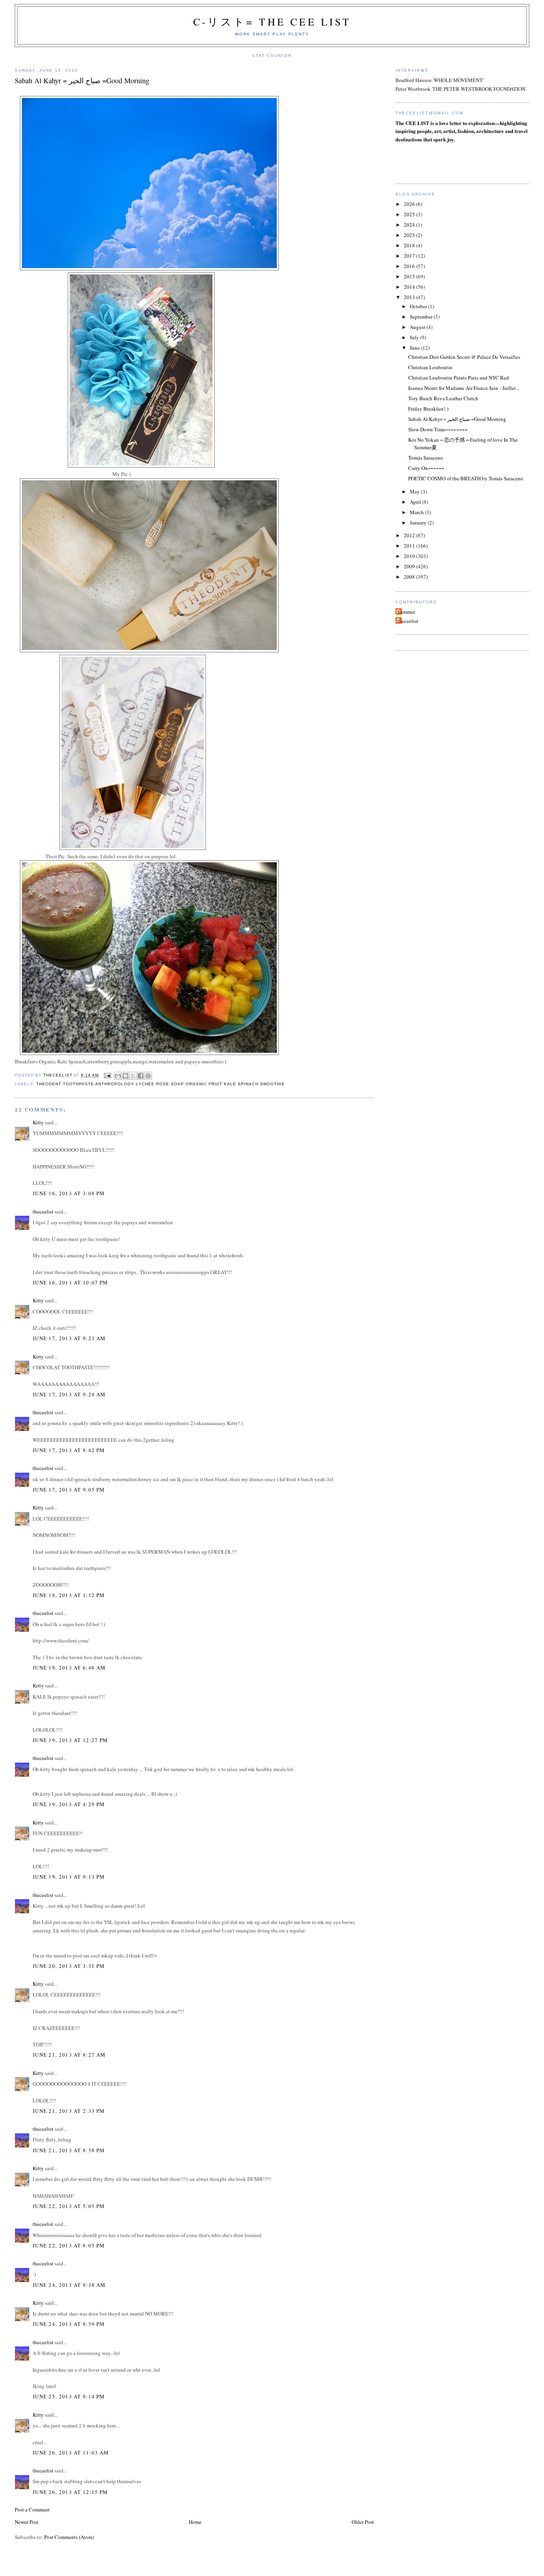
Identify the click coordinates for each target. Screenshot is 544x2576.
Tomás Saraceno (426, 458)
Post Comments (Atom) (69, 2537)
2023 (410, 235)
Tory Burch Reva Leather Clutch (443, 398)
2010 (410, 556)
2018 (410, 245)
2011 (410, 546)
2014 (410, 287)
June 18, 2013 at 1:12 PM (69, 1595)
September (422, 317)
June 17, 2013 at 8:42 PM (69, 1450)
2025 (410, 214)
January (419, 523)
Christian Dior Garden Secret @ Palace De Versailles (464, 357)
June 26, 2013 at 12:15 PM (70, 2492)
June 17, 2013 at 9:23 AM (69, 1338)
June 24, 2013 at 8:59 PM (69, 2324)
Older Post (363, 2522)
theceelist (43, 1212)
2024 (410, 225)
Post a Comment (32, 2509)
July (415, 337)
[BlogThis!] (125, 1076)
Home (195, 2522)
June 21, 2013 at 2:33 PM (69, 2111)
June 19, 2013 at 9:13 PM (69, 1877)
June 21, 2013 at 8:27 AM (69, 2055)
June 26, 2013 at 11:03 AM (71, 2453)
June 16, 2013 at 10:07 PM (70, 1282)
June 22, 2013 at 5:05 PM (69, 2206)
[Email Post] (107, 1075)
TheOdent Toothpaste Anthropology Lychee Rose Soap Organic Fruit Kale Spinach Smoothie (160, 1084)
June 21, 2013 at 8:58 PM (69, 2150)
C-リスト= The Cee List (272, 22)
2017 (410, 256)
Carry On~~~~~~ (426, 468)
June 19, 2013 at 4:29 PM (69, 1804)
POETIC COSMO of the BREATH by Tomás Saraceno (466, 478)
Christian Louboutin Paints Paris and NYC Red (459, 378)
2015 (410, 276)
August (418, 327)
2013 (410, 297)
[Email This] (118, 1076)
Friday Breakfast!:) (428, 409)
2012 (410, 535)
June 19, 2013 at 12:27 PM (70, 1740)
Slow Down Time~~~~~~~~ (438, 429)
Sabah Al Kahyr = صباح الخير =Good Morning (457, 419)
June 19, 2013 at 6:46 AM (69, 1668)
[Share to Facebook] (141, 1076)
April (416, 502)
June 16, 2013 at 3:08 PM (69, 1193)
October (419, 306)
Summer (406, 612)
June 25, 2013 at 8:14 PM (69, 2396)
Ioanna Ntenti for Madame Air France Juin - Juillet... (464, 388)
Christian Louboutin (430, 367)
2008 (410, 577)
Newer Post (27, 2522)
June (415, 348)
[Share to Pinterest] (148, 1076)
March (417, 512)
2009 (410, 566)
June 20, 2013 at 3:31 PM (69, 1966)
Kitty (38, 1122)
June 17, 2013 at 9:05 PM (69, 1490)
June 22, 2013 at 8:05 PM (69, 2245)
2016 (410, 266)
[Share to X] (133, 1076)
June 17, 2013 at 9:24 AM (69, 1394)
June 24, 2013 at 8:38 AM (69, 2285)
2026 (410, 204)
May (415, 491)
